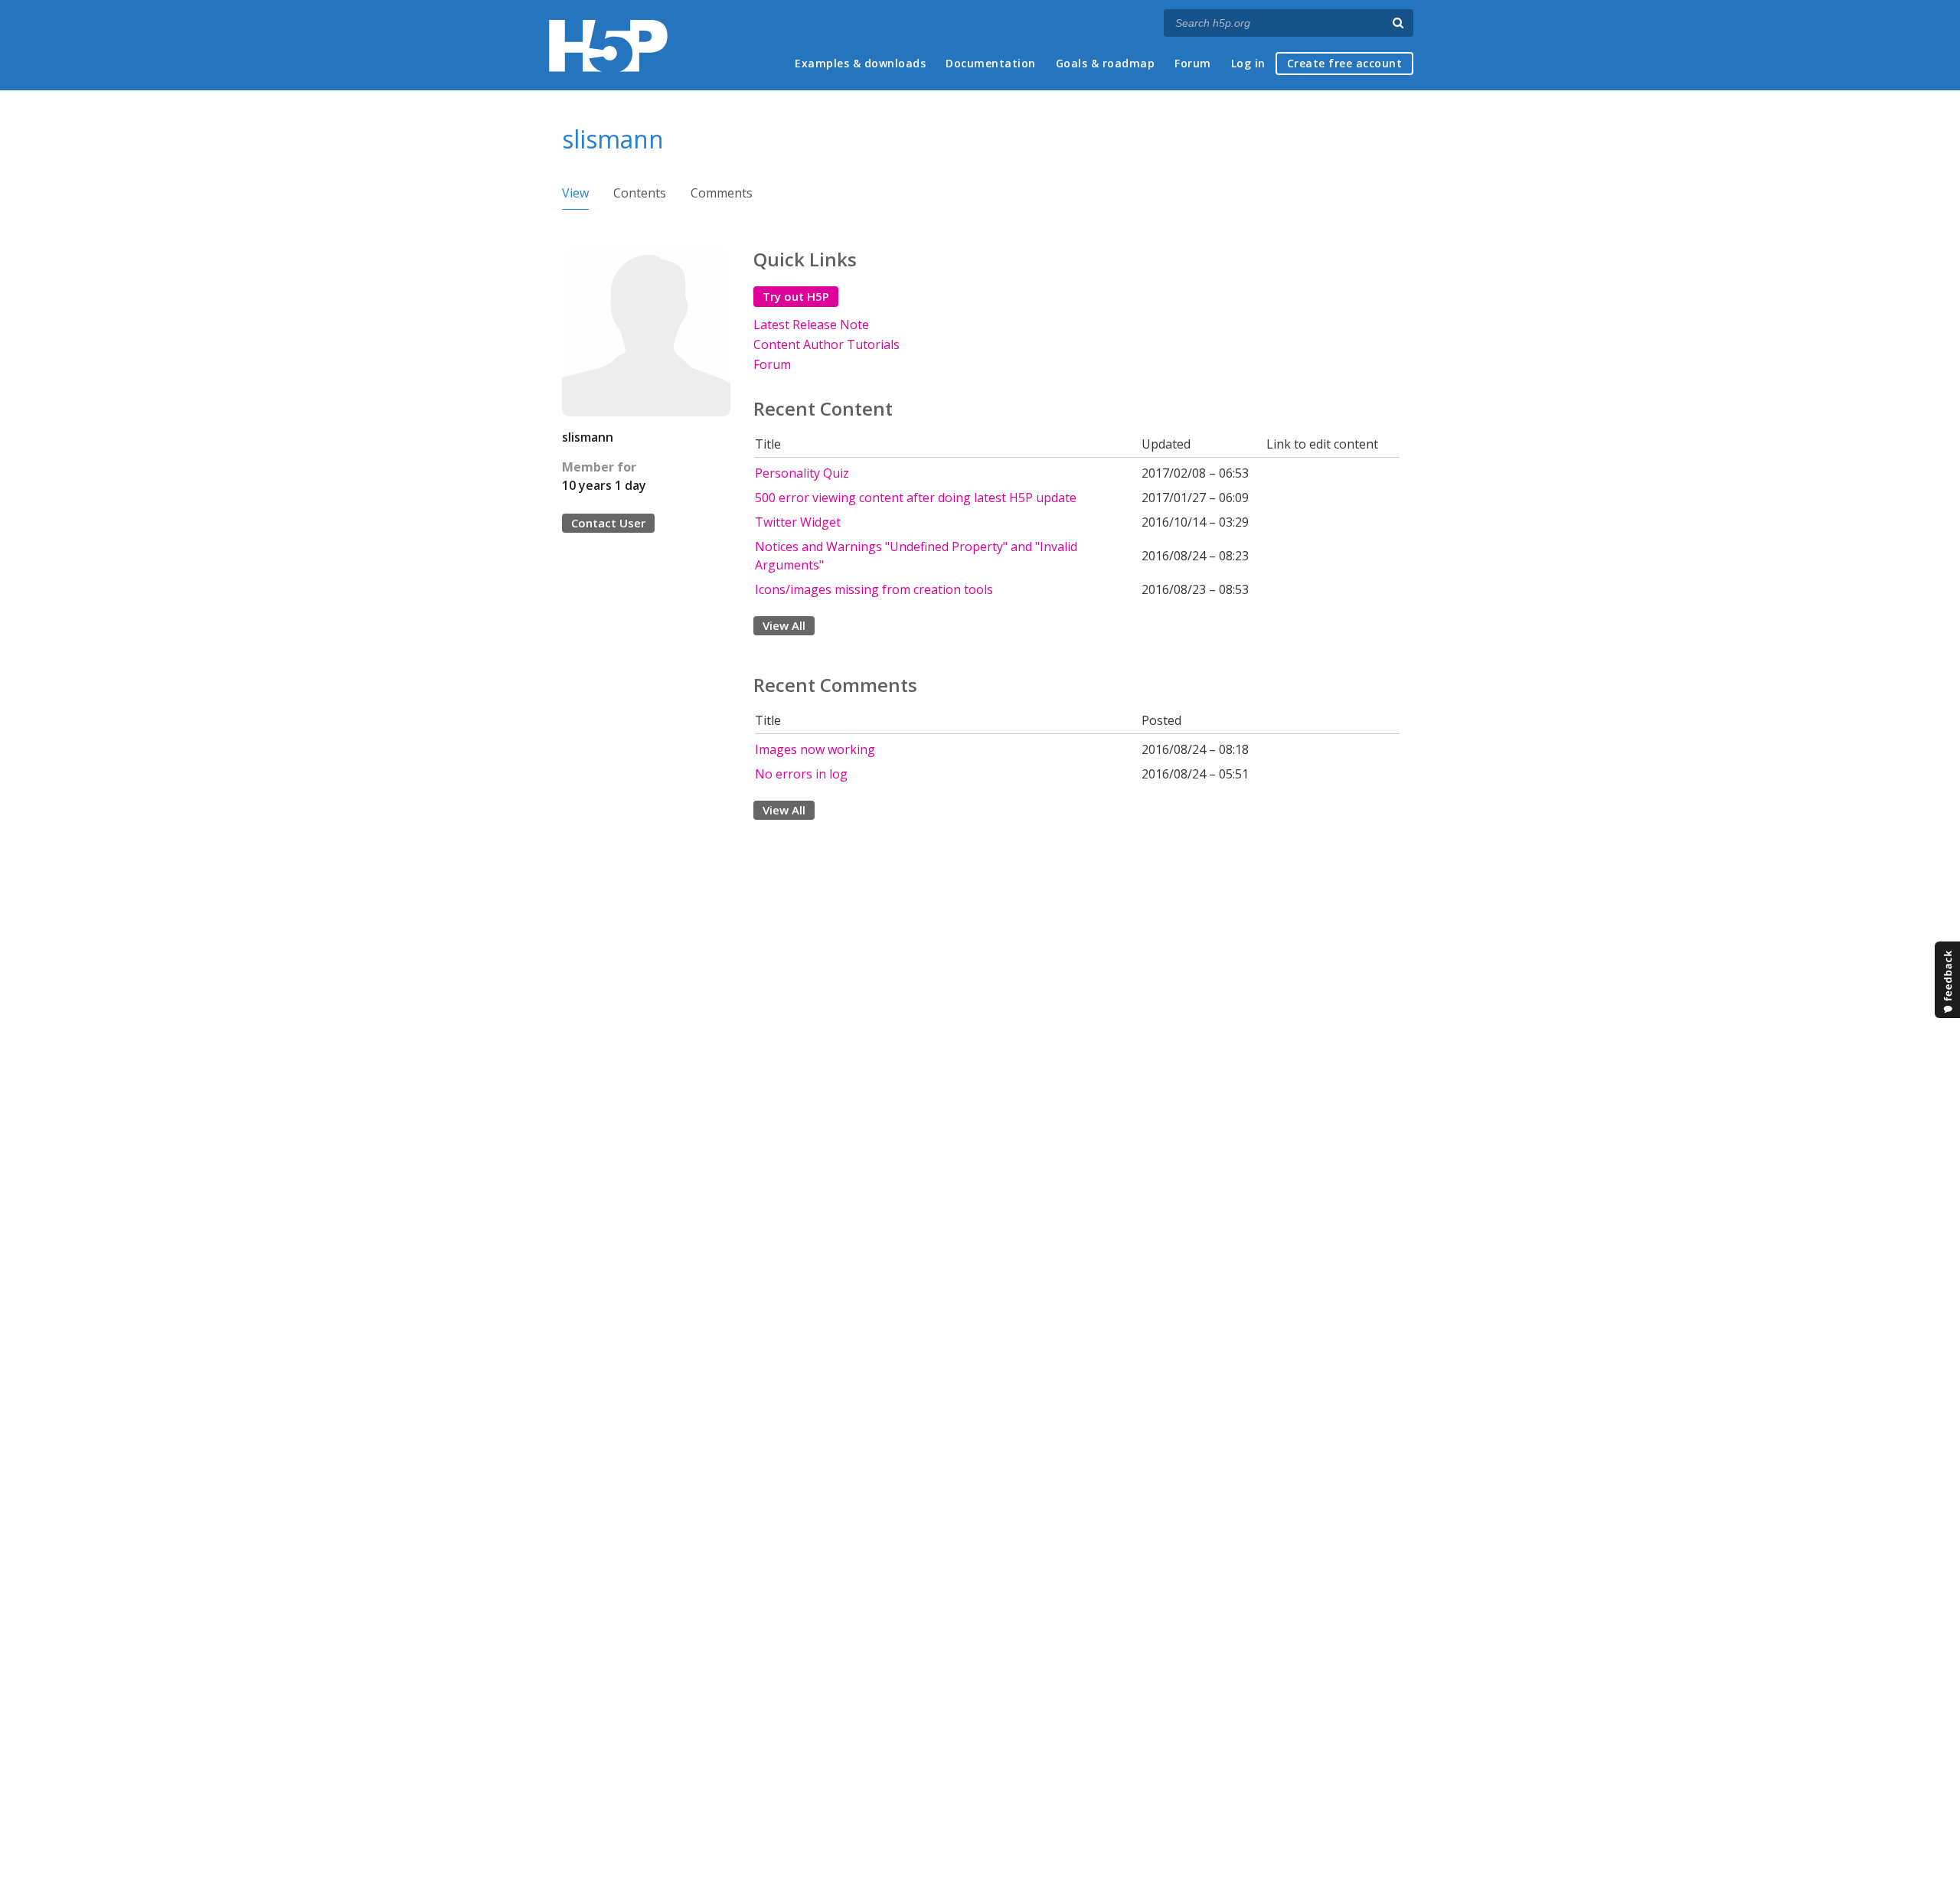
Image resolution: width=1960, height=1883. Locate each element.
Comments (722, 193)
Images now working (815, 749)
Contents (640, 193)
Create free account (1345, 63)
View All (784, 625)
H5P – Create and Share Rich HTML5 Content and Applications (608, 46)
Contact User (608, 523)
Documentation (991, 63)
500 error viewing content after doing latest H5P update (916, 498)
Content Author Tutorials (826, 344)
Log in (1248, 63)
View (575, 193)
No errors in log (801, 774)
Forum (1193, 63)
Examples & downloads (860, 63)
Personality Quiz (802, 473)
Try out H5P (796, 296)
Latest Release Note (811, 325)
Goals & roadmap (1106, 63)
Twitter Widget (798, 522)
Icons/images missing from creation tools (874, 589)
